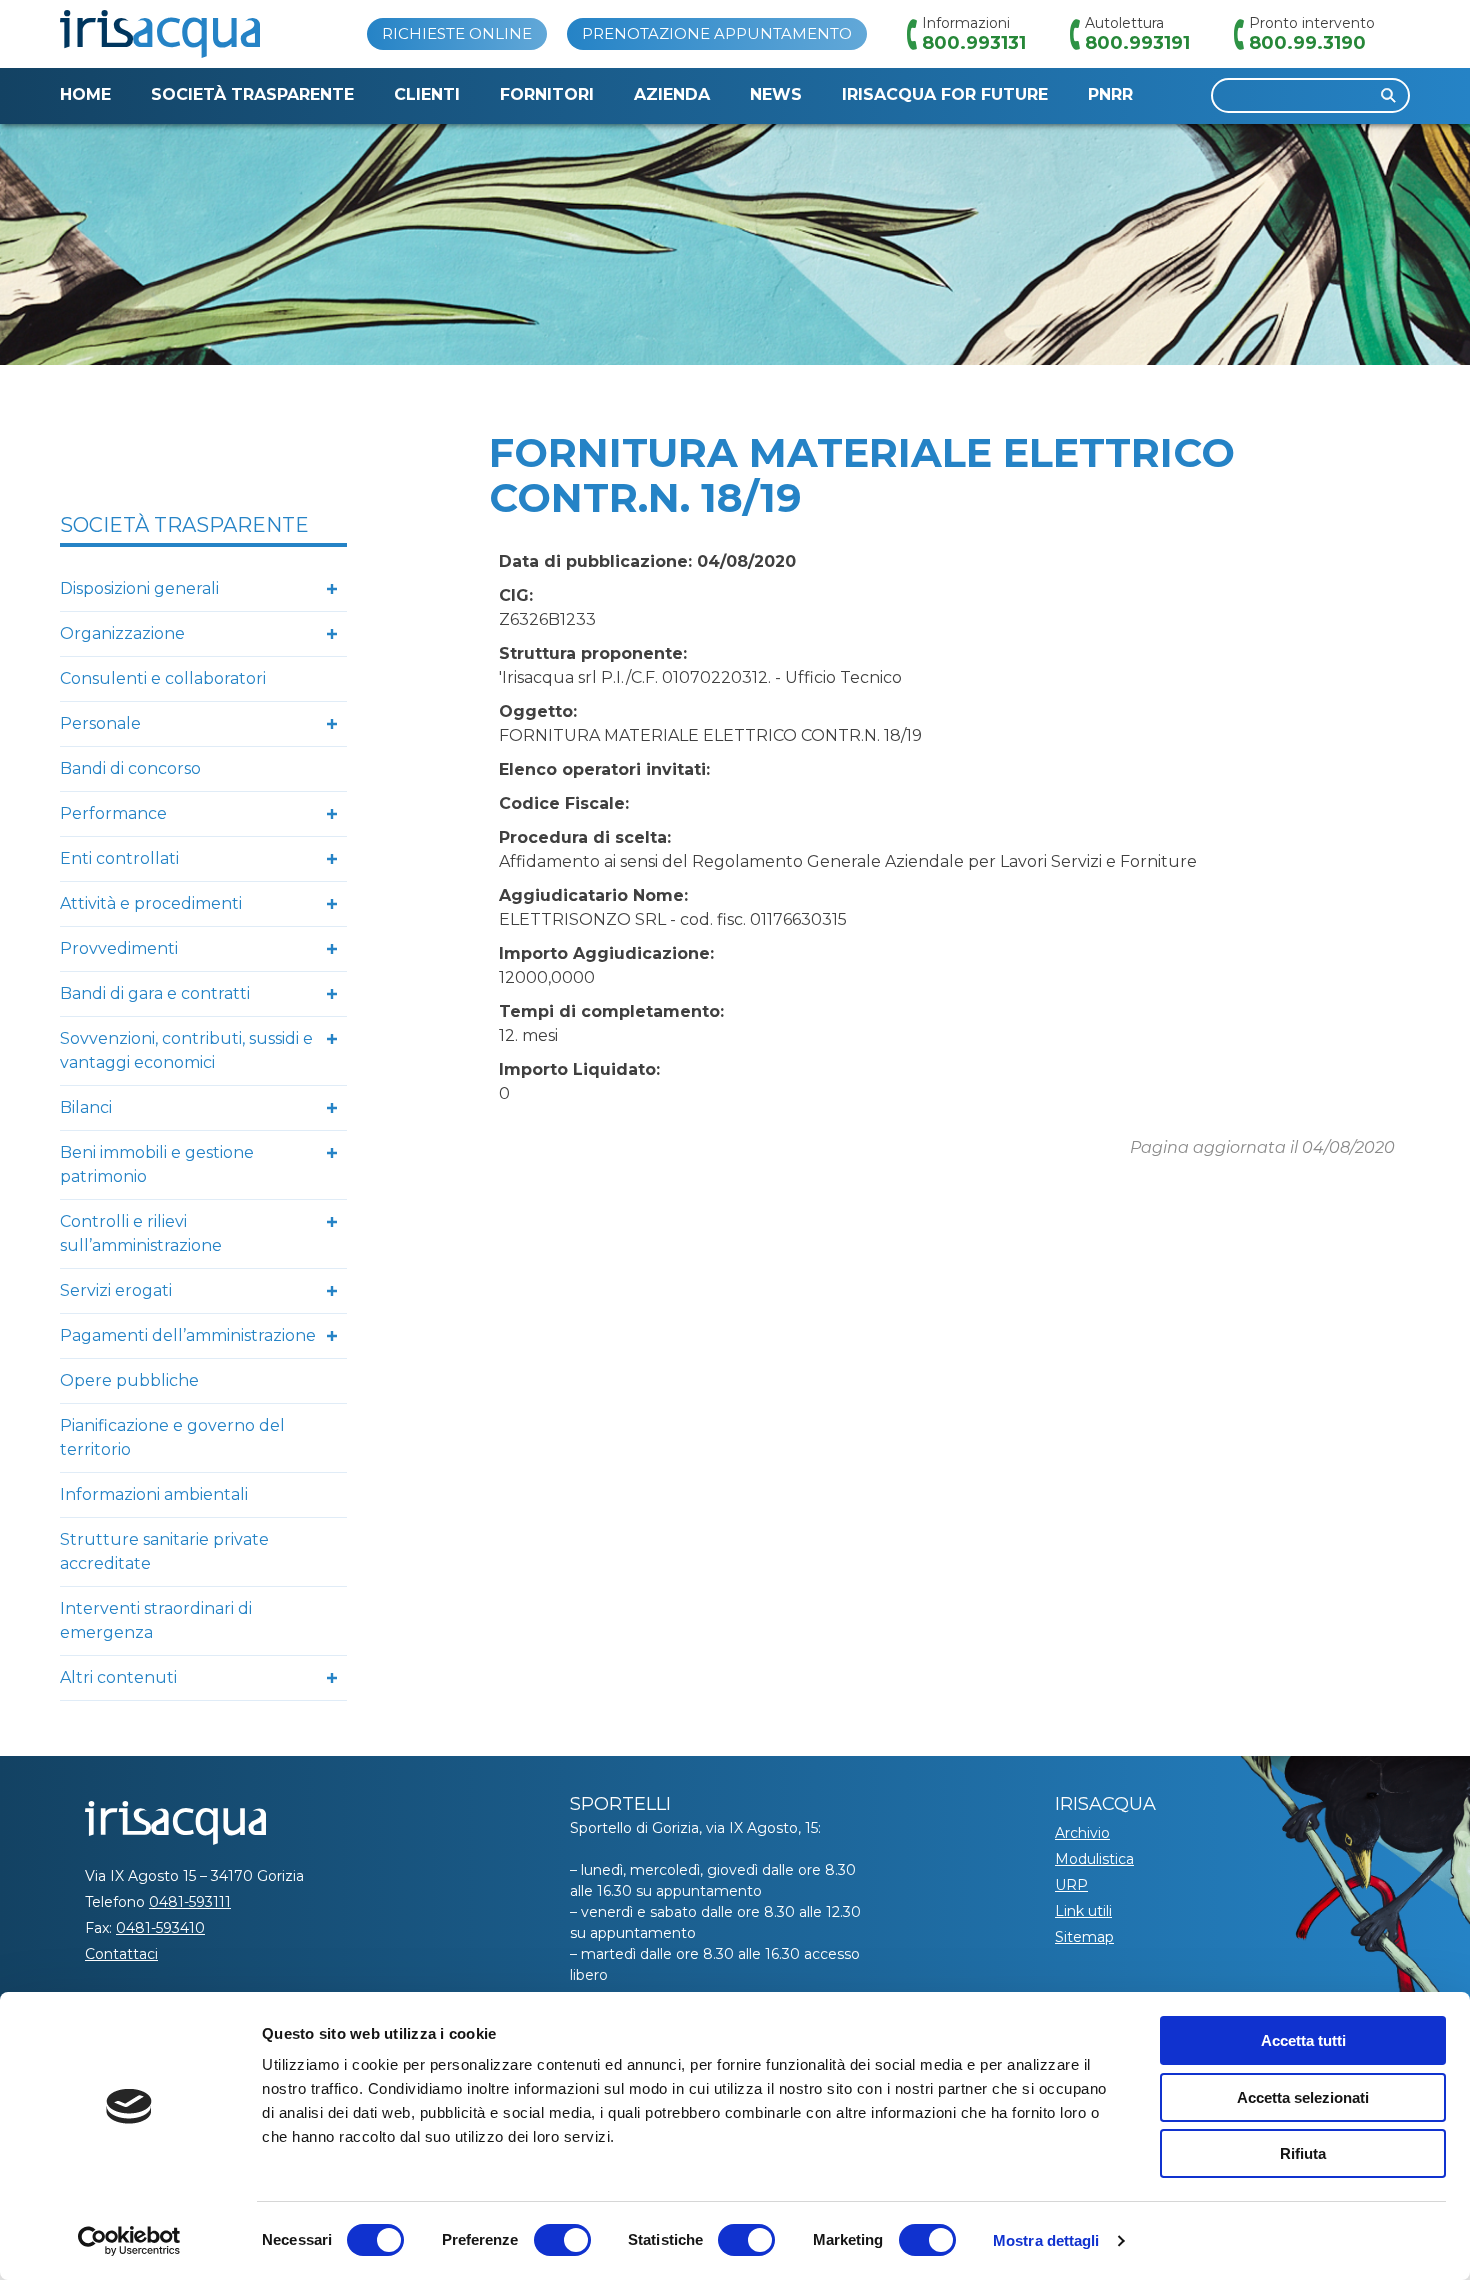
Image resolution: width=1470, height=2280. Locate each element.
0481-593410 (160, 1928)
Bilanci (86, 1107)
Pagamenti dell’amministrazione (188, 1335)
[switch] (562, 2240)
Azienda (672, 94)
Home (85, 94)
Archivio (1082, 1833)
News (776, 94)
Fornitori (547, 94)
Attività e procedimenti (151, 903)
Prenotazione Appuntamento (717, 33)
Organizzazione (122, 633)
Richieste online (457, 33)
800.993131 (974, 43)
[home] (160, 34)
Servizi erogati (116, 1290)
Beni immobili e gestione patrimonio (157, 1164)
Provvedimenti (119, 948)
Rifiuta (1303, 2153)
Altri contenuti (118, 1677)
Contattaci (121, 1954)
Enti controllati (119, 858)
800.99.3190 (1307, 43)
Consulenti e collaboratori (163, 678)
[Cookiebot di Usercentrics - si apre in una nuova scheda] (129, 2241)
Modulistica (1094, 1859)
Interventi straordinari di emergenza (156, 1620)
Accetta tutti (1303, 2040)
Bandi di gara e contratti (155, 993)
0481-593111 (190, 1902)
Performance (113, 813)
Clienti (427, 94)
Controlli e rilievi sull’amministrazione (141, 1233)
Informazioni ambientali (154, 1494)
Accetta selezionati (1303, 2097)
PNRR (1110, 94)
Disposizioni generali (139, 588)
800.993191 (1137, 43)
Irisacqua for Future (945, 94)
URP (1071, 1885)
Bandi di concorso (130, 768)
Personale (100, 723)
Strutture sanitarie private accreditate (164, 1551)
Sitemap (1084, 1937)
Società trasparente (252, 94)
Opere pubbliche (129, 1380)
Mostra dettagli (1046, 2240)
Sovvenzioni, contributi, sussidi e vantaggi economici (186, 1050)
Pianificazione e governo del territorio (172, 1437)
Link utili (1083, 1911)
